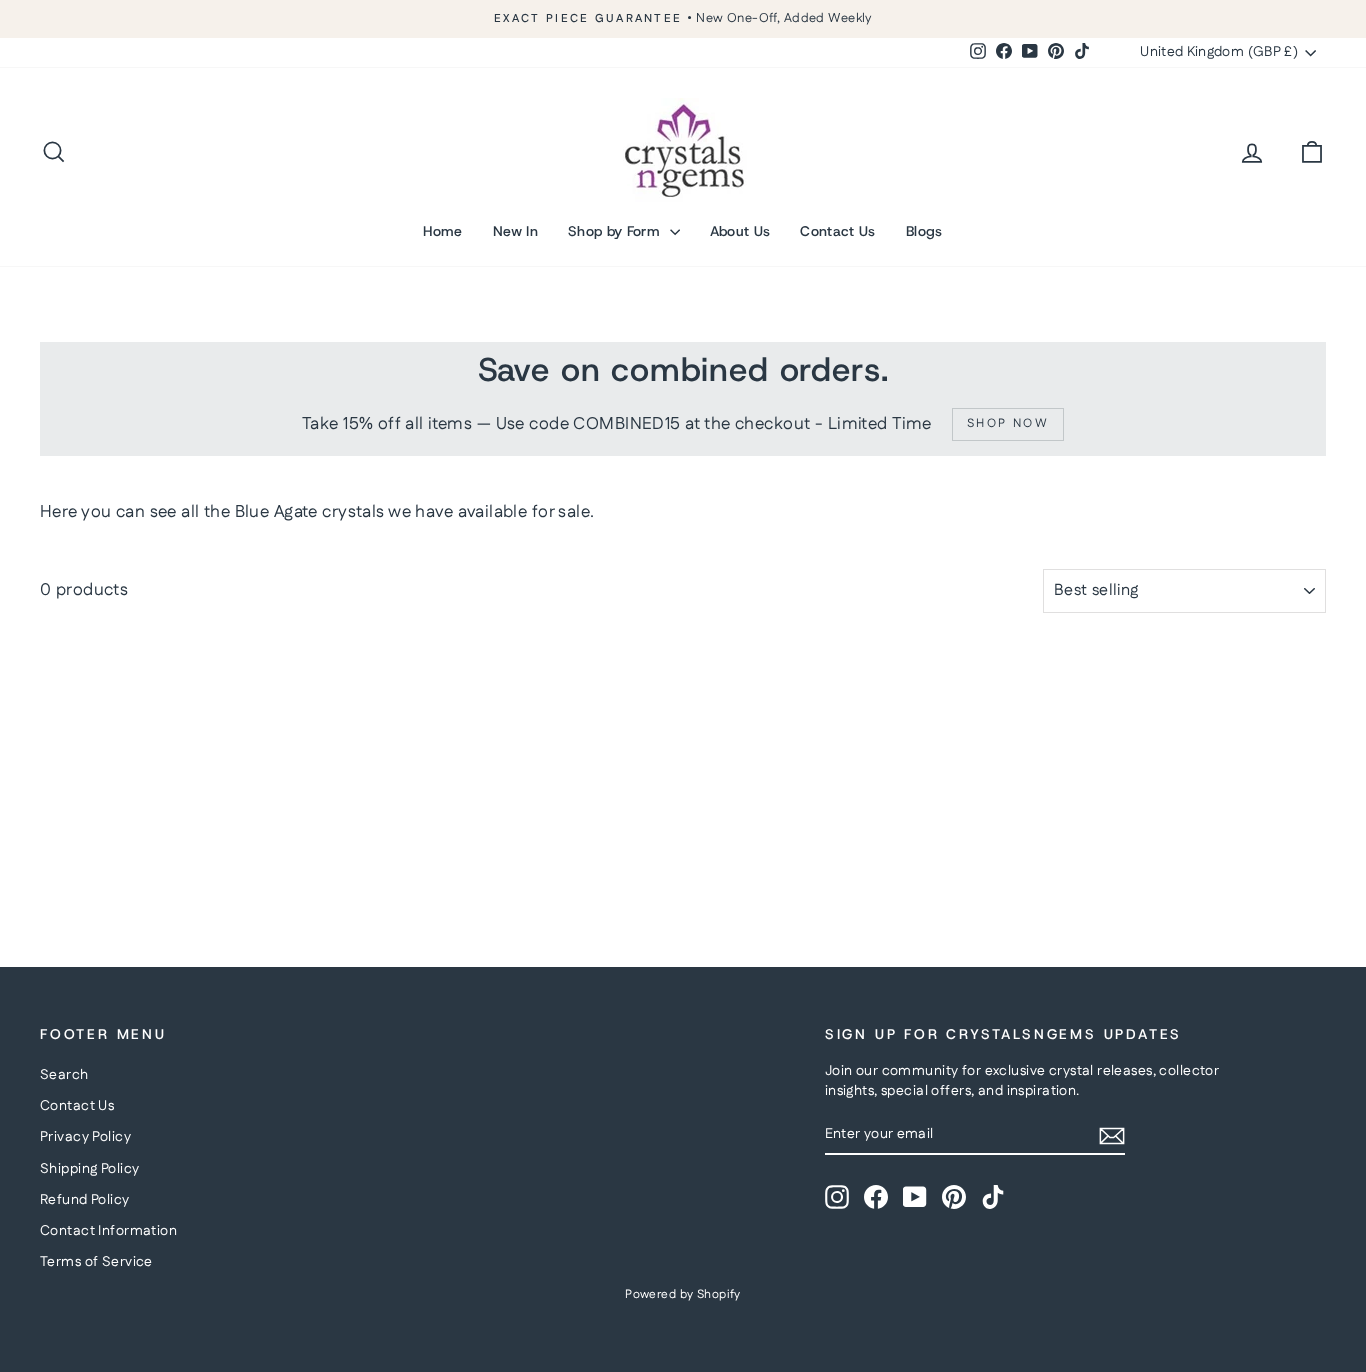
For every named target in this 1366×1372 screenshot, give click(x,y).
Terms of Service (96, 1262)
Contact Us (838, 231)
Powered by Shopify (683, 1294)
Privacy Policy (85, 1137)
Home (442, 231)
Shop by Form (616, 231)
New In (515, 231)
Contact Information (108, 1231)
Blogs (924, 231)
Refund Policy (85, 1200)
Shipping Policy (89, 1169)
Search (64, 1075)
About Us (740, 231)
